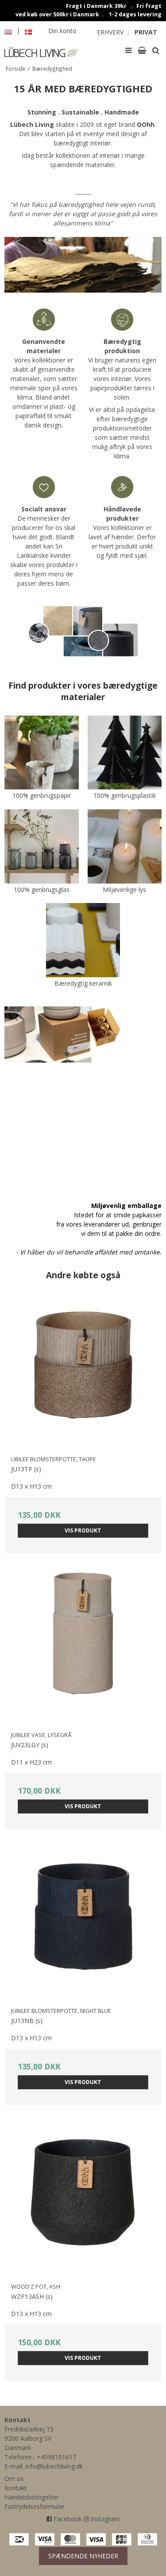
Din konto (62, 31)
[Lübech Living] (42, 50)
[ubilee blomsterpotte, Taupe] (83, 1372)
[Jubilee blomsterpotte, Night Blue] (83, 1923)
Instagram (104, 2519)
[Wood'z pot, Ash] (83, 2199)
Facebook (67, 2519)
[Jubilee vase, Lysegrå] (83, 1648)
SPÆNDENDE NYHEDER (83, 2556)
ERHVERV (110, 32)
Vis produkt (83, 1530)
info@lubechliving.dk (54, 2466)
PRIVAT (146, 32)
